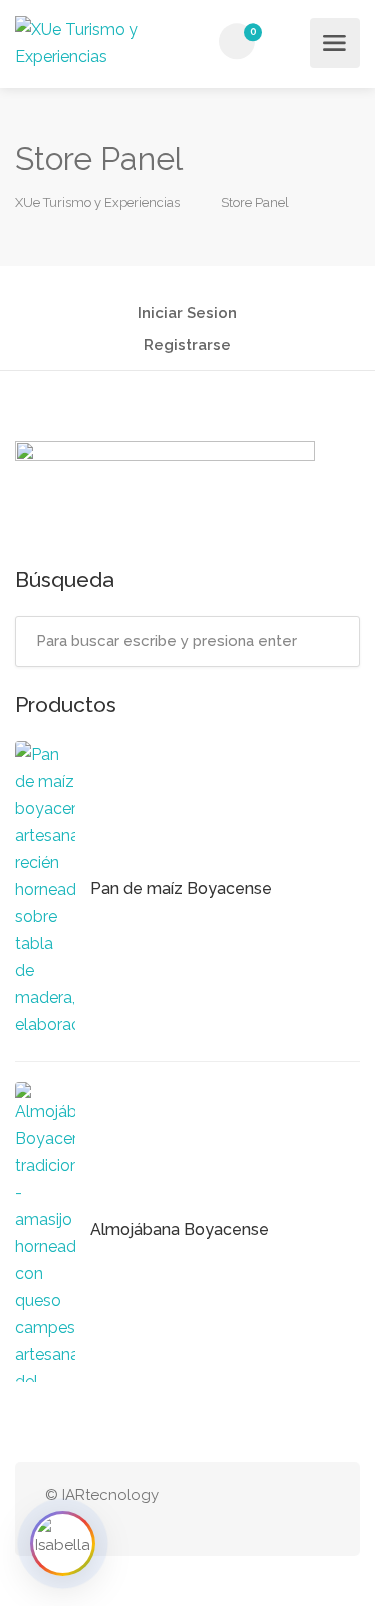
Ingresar (289, 42)
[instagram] (284, 1509)
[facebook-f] (317, 1509)
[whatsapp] (251, 1509)
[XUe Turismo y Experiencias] (100, 43)
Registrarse (187, 346)
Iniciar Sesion (187, 314)
